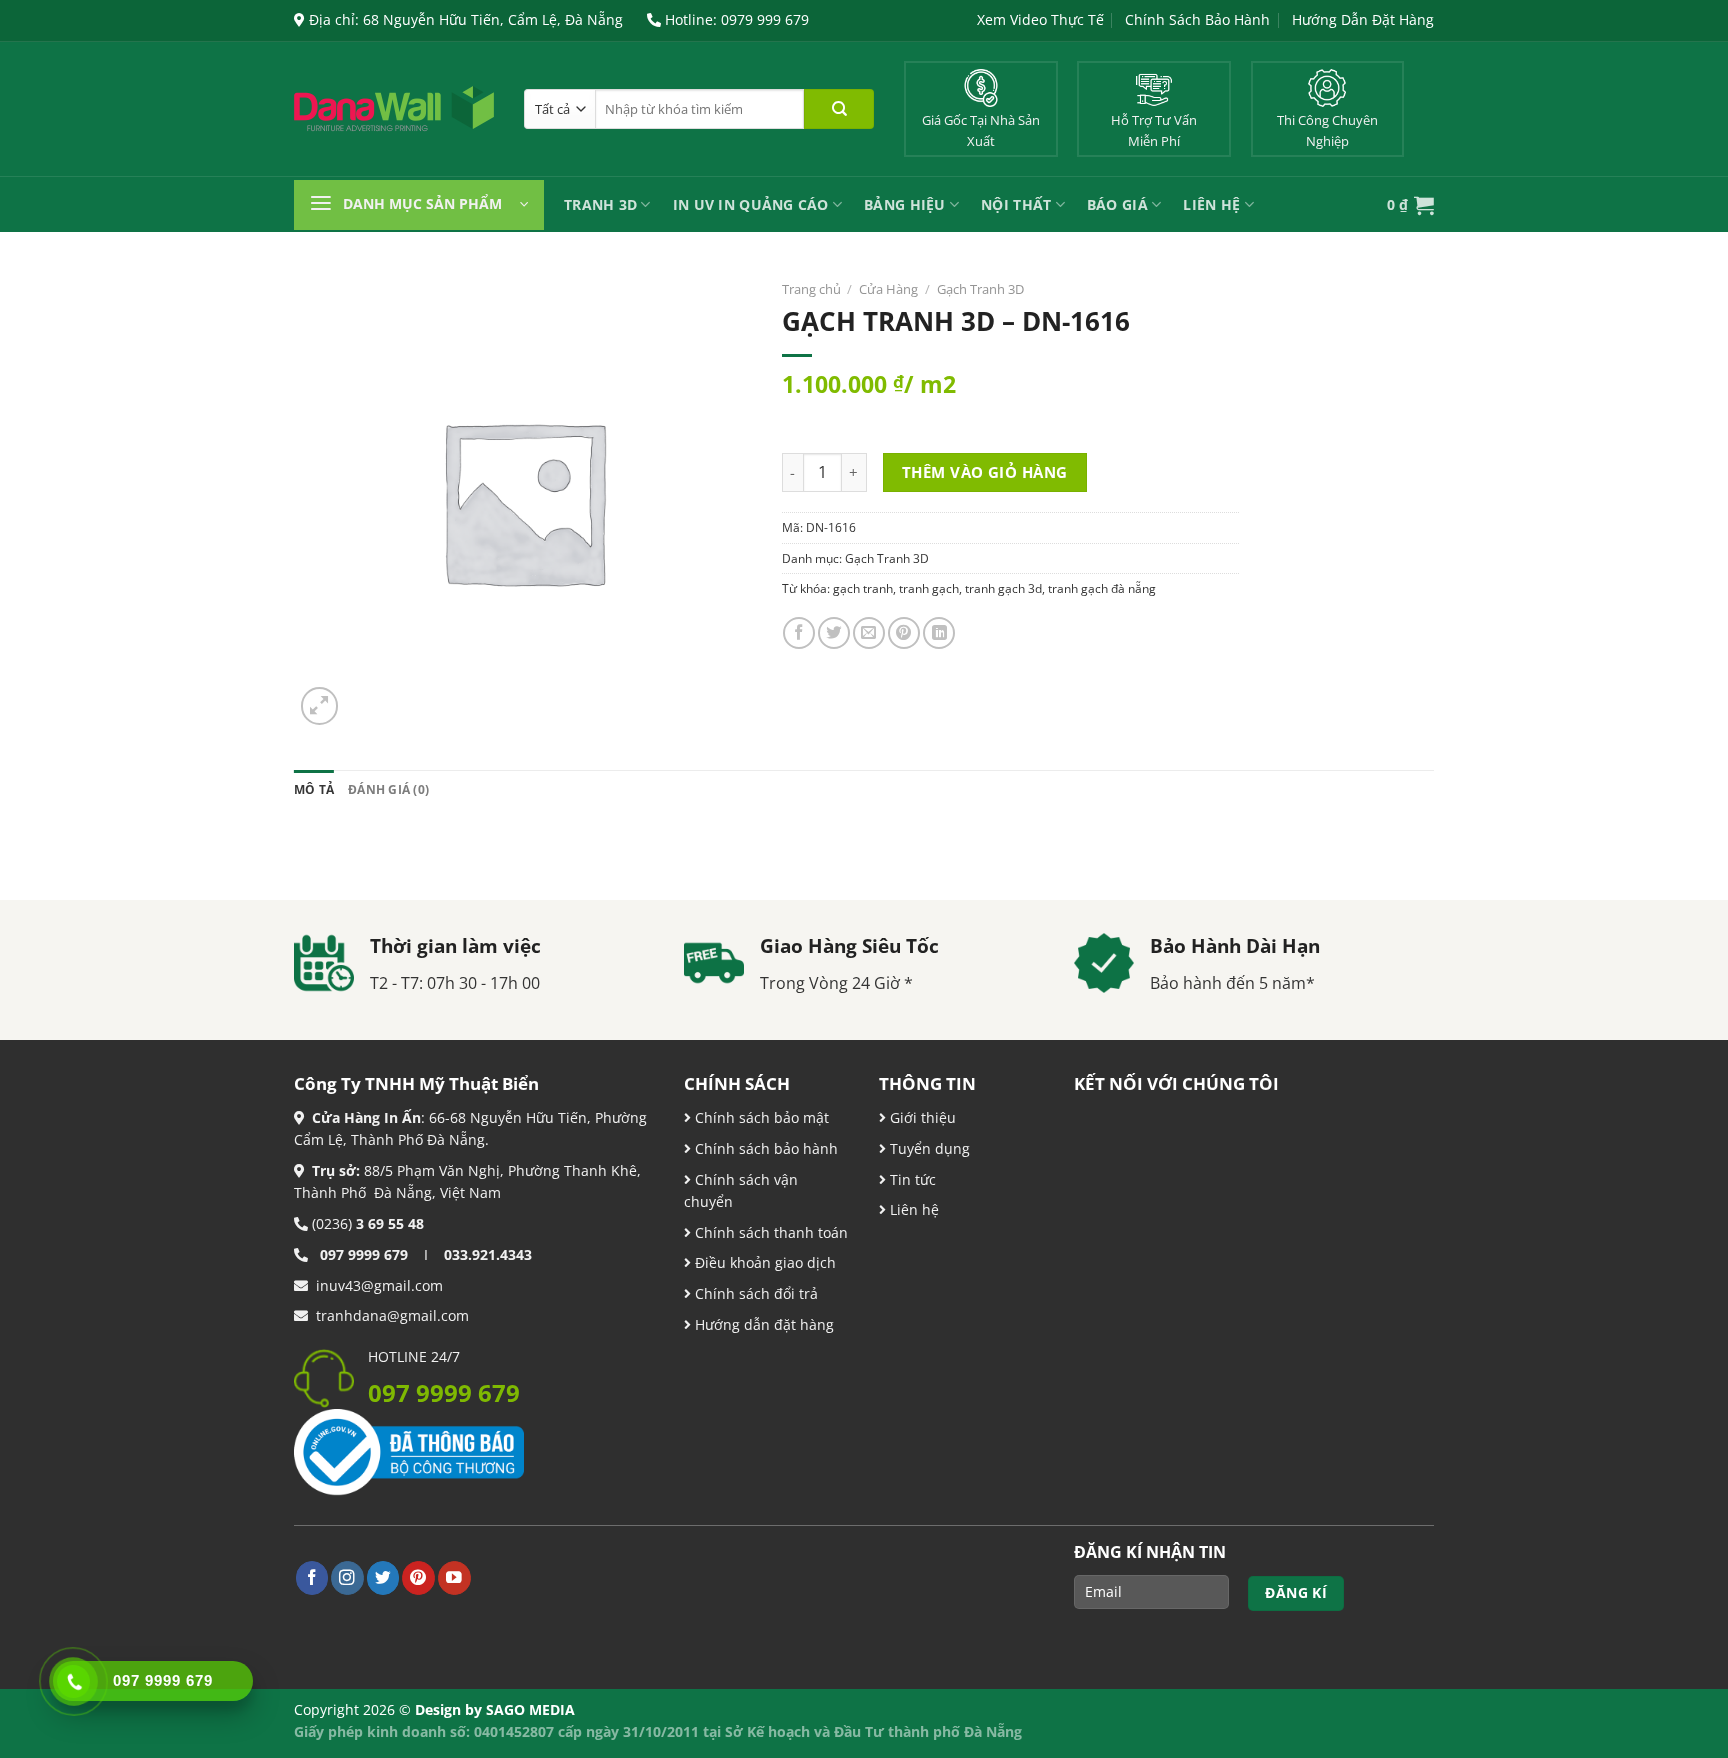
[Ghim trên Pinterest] (904, 633)
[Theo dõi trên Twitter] (383, 1577)
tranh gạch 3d (1003, 588)
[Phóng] (320, 706)
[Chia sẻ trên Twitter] (834, 633)
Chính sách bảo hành (764, 1148)
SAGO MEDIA (530, 1709)
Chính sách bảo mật (760, 1117)
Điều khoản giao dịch (763, 1262)
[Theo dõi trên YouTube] (454, 1577)
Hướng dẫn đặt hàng (762, 1324)
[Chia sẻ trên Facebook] (799, 633)
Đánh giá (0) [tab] (388, 789)
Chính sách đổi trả (754, 1293)
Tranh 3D (600, 204)
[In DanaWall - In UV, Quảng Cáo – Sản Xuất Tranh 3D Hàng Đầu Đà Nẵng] (394, 109)
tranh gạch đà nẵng (1102, 588)
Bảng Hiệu (905, 204)
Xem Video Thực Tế (1040, 19)
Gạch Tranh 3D (980, 289)
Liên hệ (912, 1209)
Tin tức (911, 1179)
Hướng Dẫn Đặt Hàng (1363, 19)
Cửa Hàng (888, 289)
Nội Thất (1016, 204)
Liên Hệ (1211, 204)
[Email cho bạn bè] (869, 633)
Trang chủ (811, 289)
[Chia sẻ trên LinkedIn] (939, 633)
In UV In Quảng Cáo (751, 204)
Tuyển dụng (928, 1148)
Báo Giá (1117, 204)
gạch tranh (863, 588)
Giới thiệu (921, 1117)
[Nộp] (839, 109)
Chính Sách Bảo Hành (1197, 19)
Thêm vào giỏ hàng (985, 472)
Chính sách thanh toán (769, 1232)
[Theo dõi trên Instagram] (347, 1577)
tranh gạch (929, 588)
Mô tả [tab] (314, 789)
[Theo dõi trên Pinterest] (418, 1577)
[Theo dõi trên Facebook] (312, 1577)
